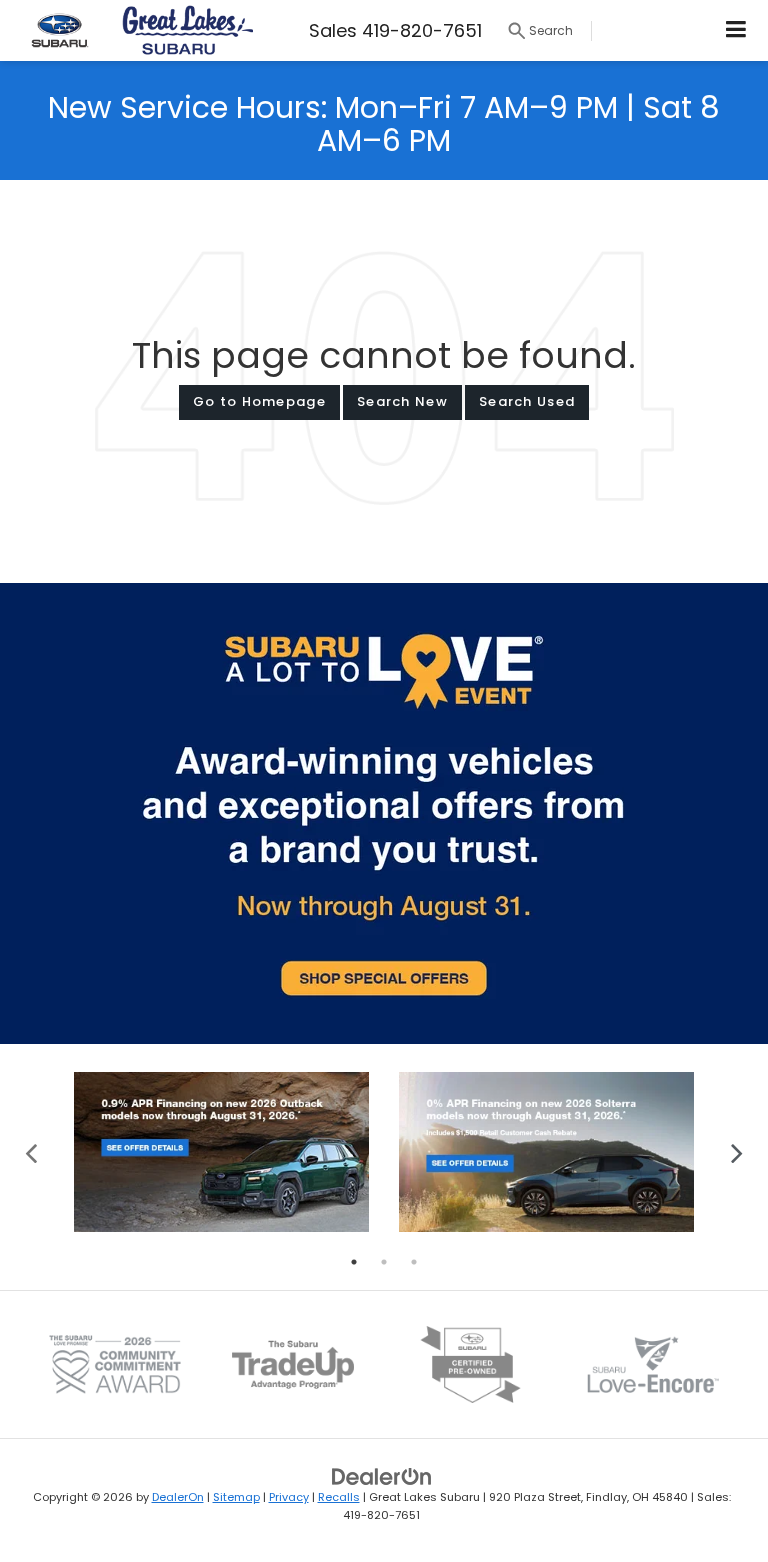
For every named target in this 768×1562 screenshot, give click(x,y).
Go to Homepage (259, 401)
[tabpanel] (221, 1152)
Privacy (289, 1497)
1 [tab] (354, 1262)
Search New (402, 401)
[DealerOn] (382, 1475)
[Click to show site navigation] (736, 30)
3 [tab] (414, 1262)
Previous (31, 1151)
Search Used (527, 401)
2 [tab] (384, 1262)
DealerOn (178, 1497)
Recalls (339, 1497)
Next (736, 1151)
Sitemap (236, 1497)
